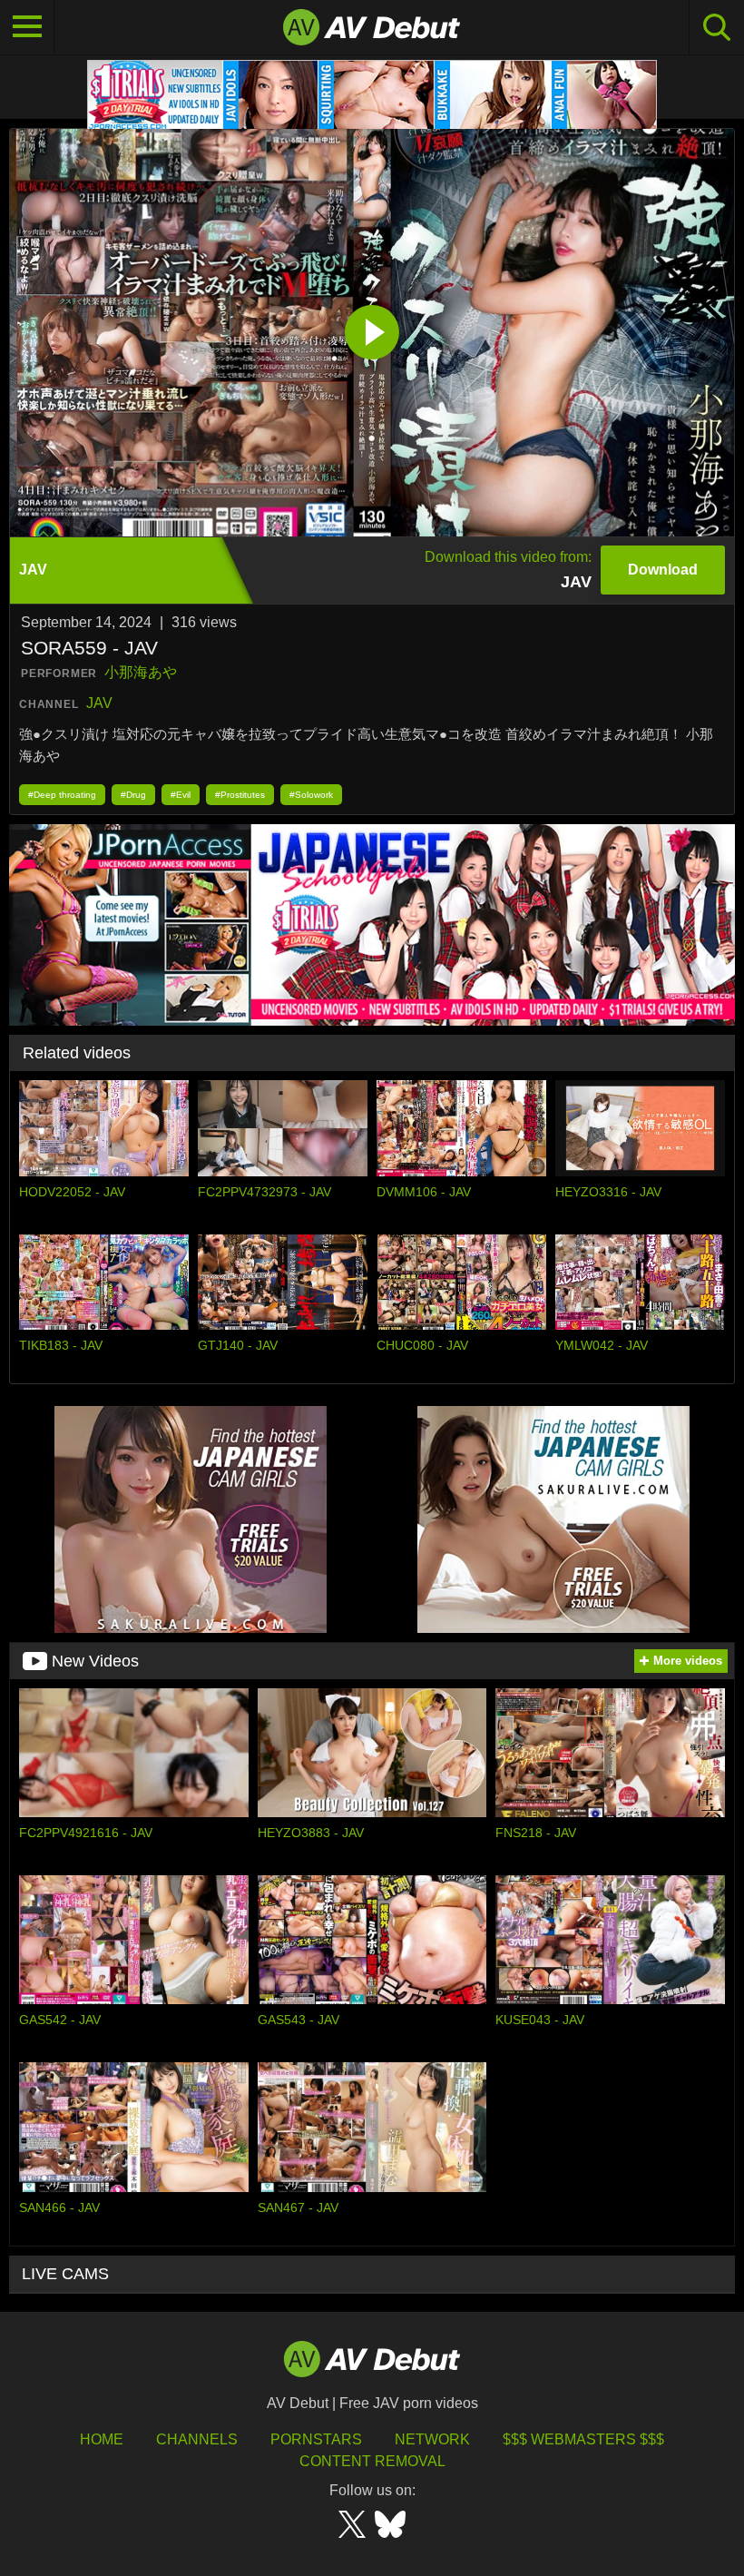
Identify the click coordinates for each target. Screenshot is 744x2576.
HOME (102, 2439)
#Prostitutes (240, 795)
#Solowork (311, 795)
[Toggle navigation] (27, 27)
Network (432, 2439)
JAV (99, 703)
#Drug (133, 795)
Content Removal (372, 2461)
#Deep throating (62, 795)
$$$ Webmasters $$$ (583, 2439)
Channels (197, 2439)
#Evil (181, 795)
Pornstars (316, 2439)
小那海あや (141, 672)
